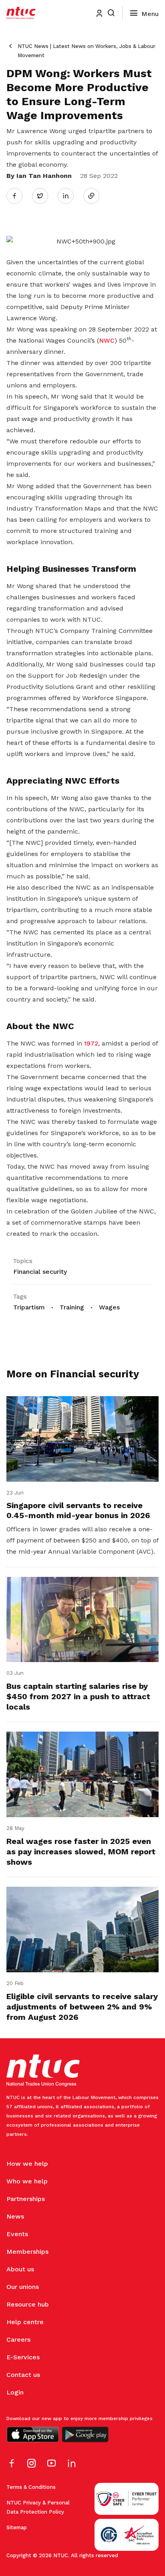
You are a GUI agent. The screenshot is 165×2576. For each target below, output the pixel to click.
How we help (27, 2164)
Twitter (44, 196)
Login (15, 2392)
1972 (91, 1043)
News (15, 2216)
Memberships (27, 2252)
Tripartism (29, 1307)
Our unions (23, 2287)
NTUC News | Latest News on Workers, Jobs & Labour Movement (87, 51)
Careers (18, 2340)
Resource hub (28, 2304)
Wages (109, 1307)
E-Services (23, 2357)
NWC (107, 340)
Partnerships (26, 2199)
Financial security (40, 1272)
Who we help (27, 2181)
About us (20, 2269)
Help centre (25, 2322)
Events (17, 2234)
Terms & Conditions (31, 2487)
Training (72, 1307)
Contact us (23, 2375)
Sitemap (17, 2527)
